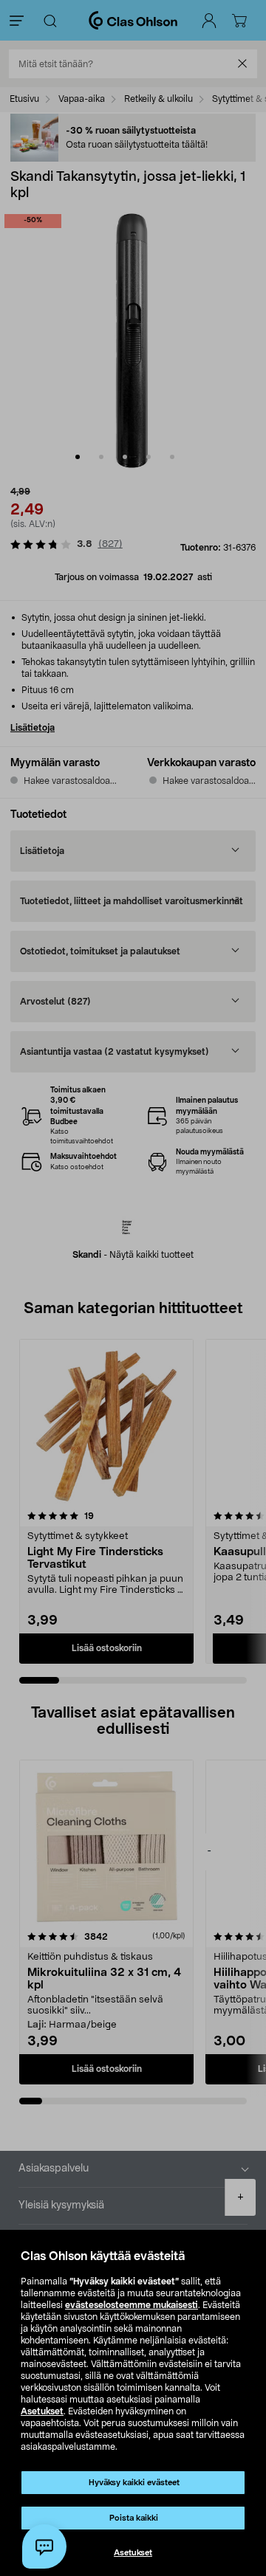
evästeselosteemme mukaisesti (132, 2305)
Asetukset (42, 2411)
